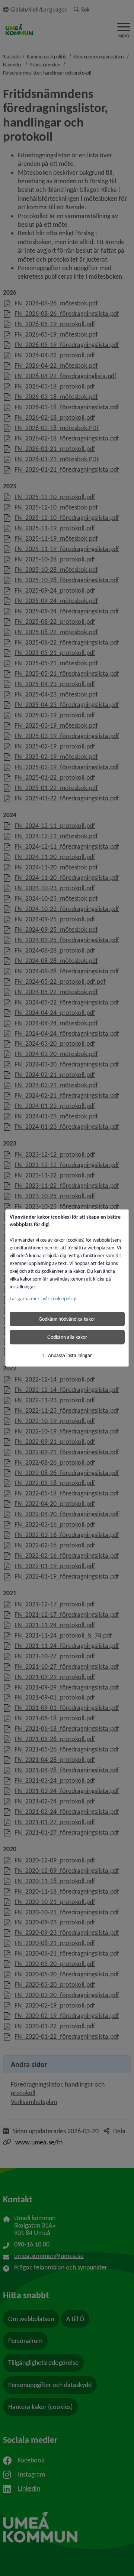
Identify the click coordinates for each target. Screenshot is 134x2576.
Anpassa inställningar (70, 1355)
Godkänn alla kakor (67, 1337)
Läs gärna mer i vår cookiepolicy (43, 1299)
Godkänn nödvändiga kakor (67, 1319)
